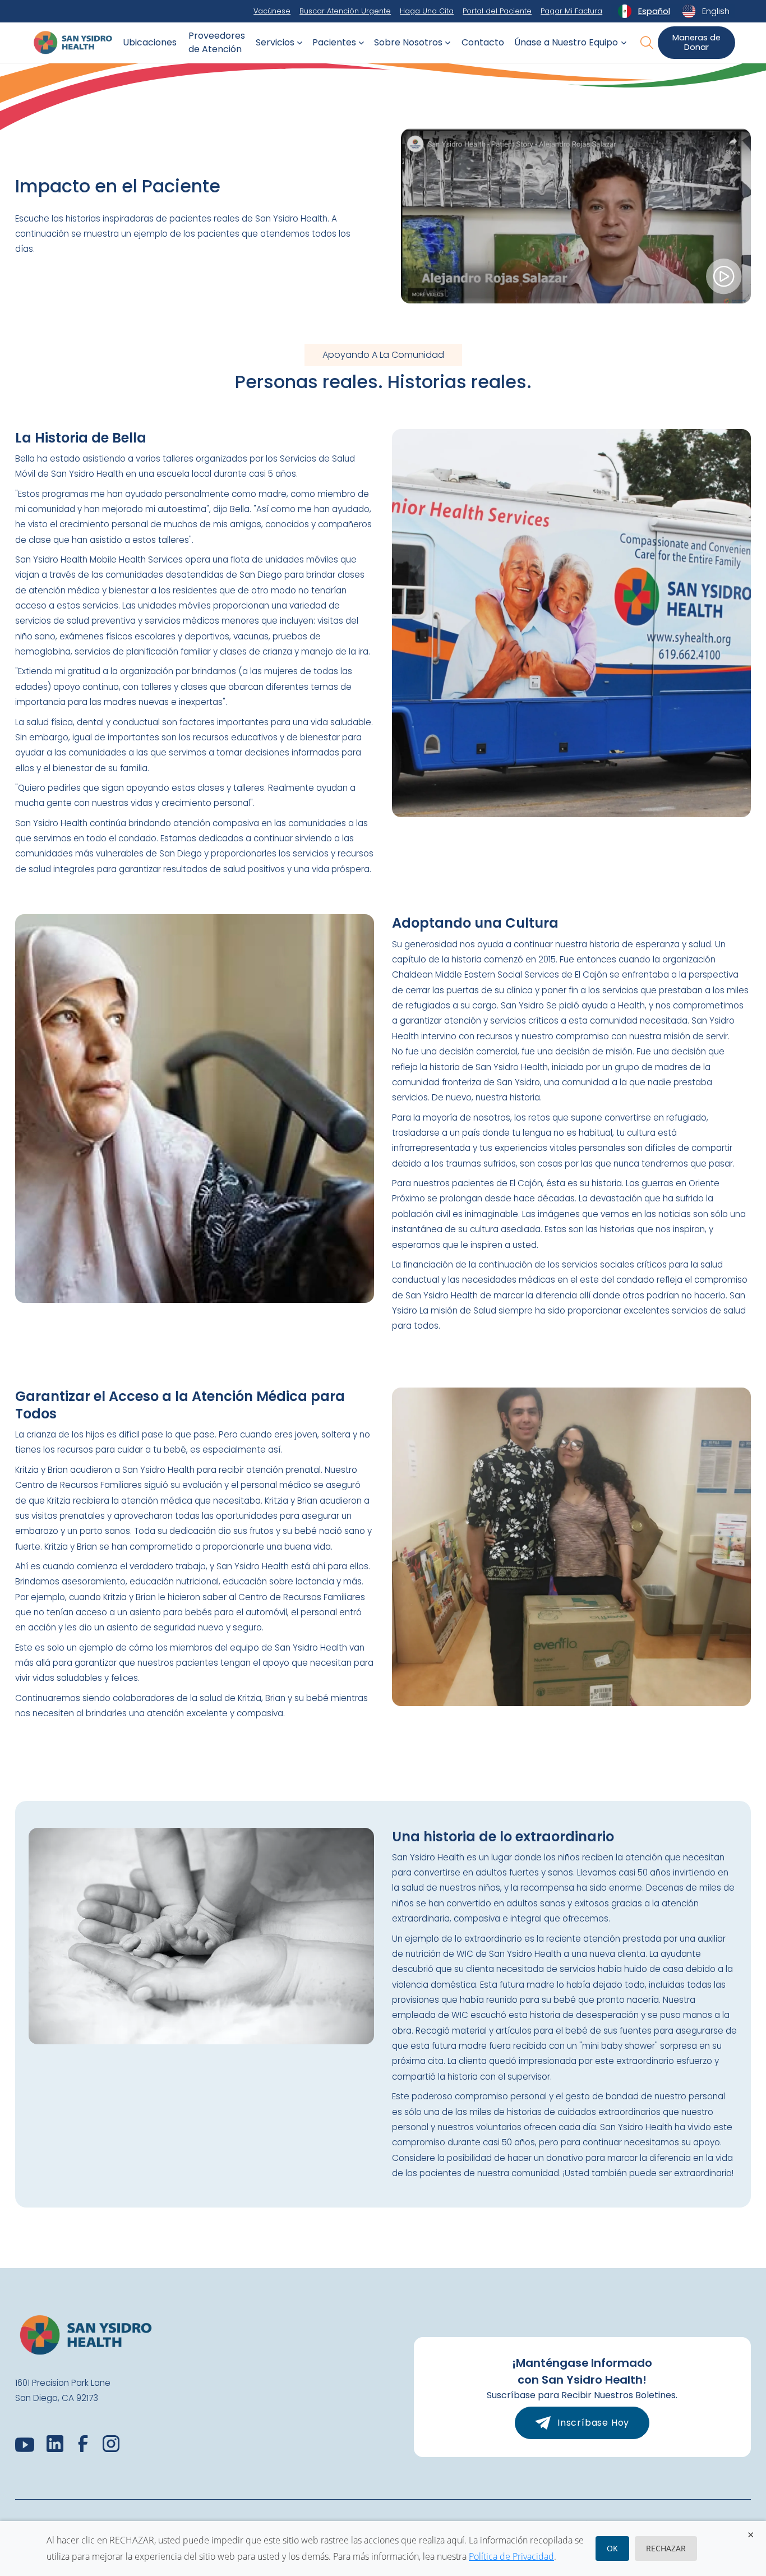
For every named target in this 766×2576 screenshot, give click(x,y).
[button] (277, 43)
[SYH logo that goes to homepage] (73, 43)
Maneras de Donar (696, 42)
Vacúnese (272, 11)
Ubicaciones (150, 42)
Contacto (483, 42)
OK (612, 2548)
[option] (706, 11)
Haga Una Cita (427, 11)
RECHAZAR (666, 2548)
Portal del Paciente (497, 11)
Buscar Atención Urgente (345, 11)
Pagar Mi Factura (571, 11)
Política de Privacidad (511, 2556)
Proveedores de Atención (217, 42)
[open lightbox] (576, 216)
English (716, 11)
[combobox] (643, 11)
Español (654, 11)
